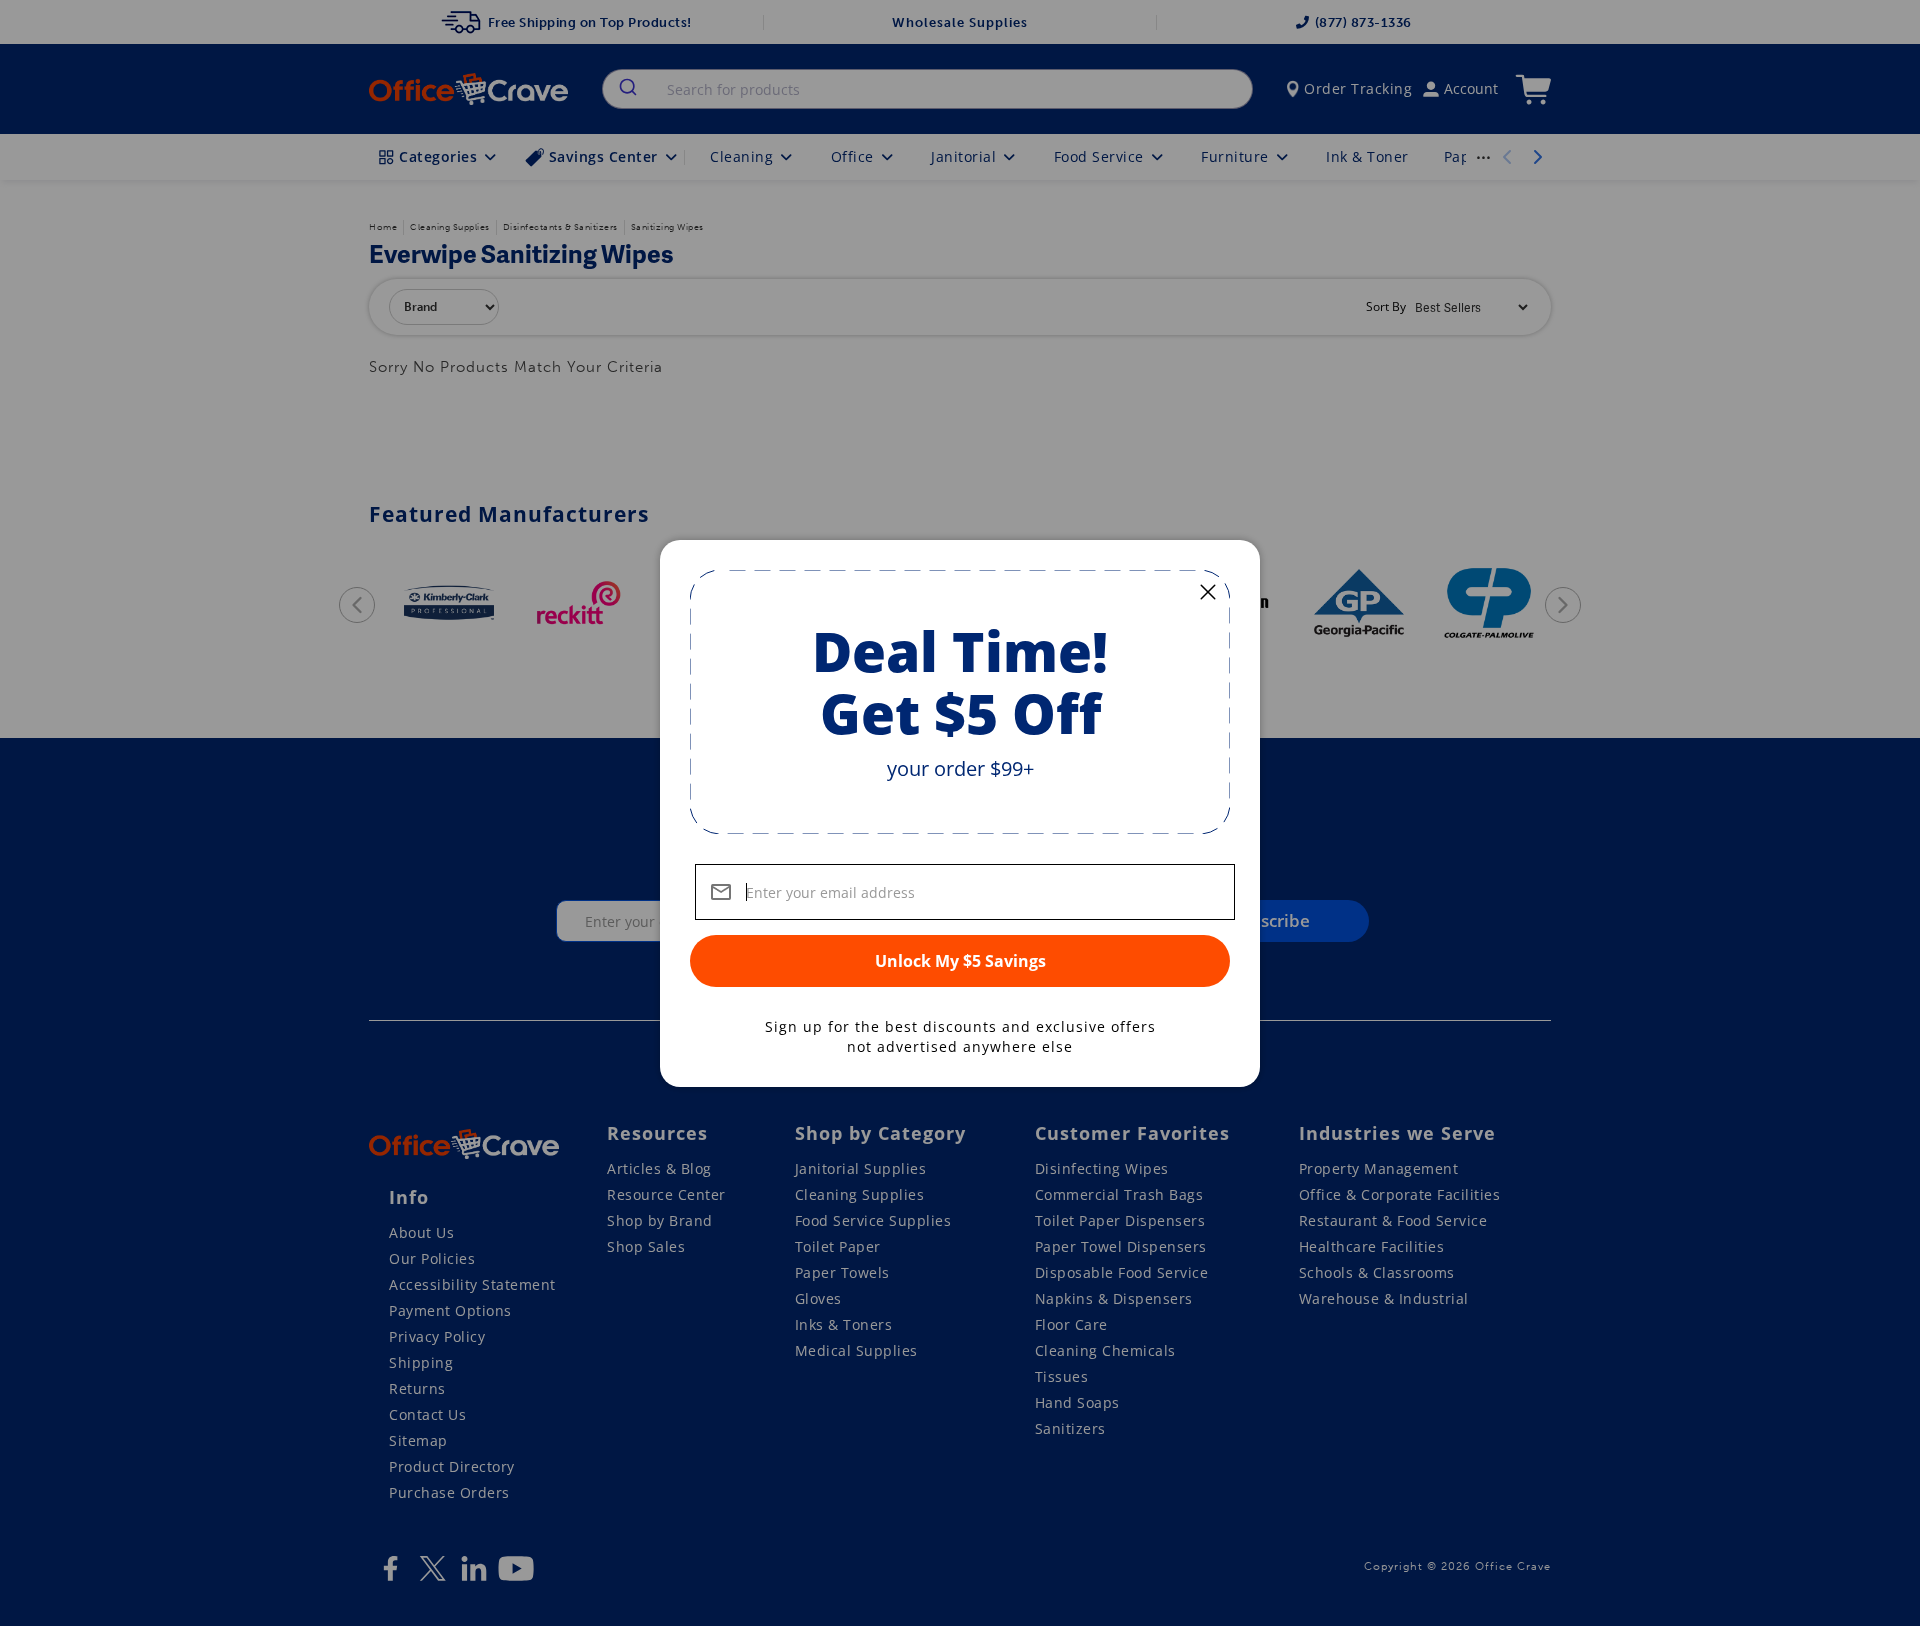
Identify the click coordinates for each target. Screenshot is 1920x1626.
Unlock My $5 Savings (960, 961)
